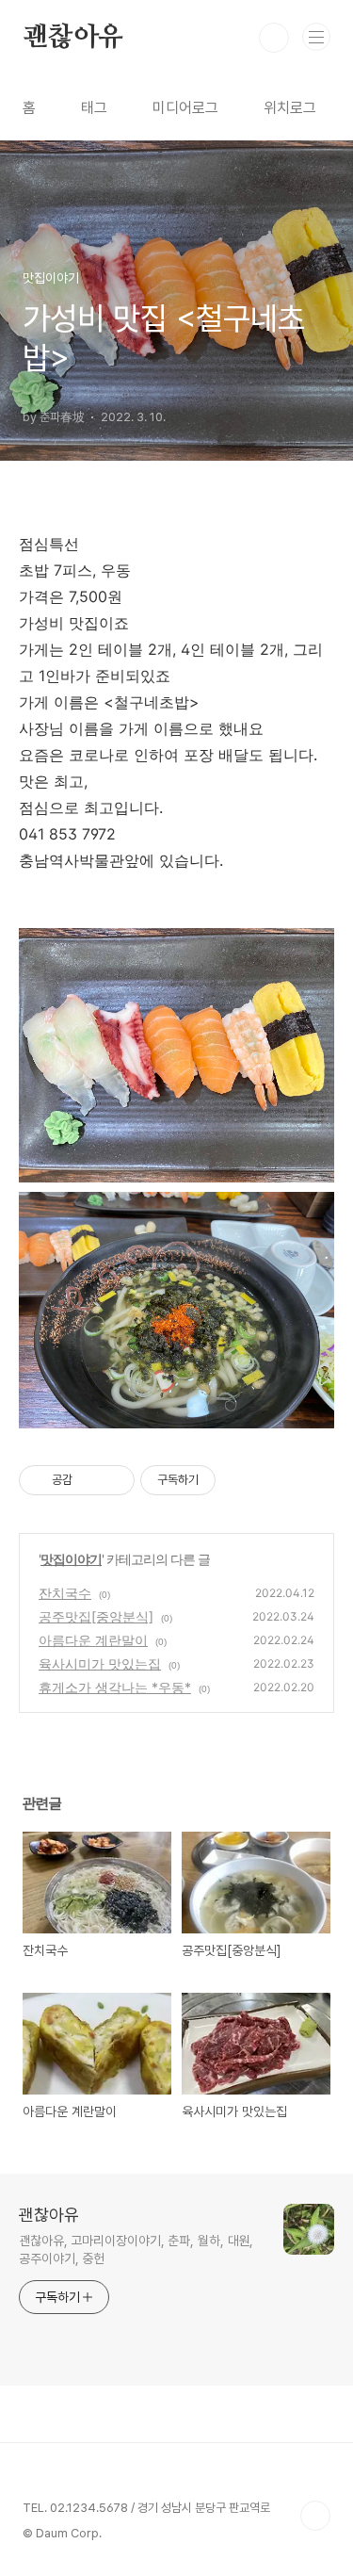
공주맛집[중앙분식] (96, 1616)
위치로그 (290, 108)
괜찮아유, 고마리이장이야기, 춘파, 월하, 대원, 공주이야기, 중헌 (136, 2250)
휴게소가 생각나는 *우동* (115, 1687)
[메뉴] (316, 37)
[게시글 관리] (113, 1480)
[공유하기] (90, 1480)
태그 (94, 108)
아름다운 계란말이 (93, 1640)
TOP (315, 2516)
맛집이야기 (71, 1559)
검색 (274, 38)
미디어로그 (185, 108)
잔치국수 (65, 1593)
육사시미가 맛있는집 (100, 1663)
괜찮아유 (73, 38)
